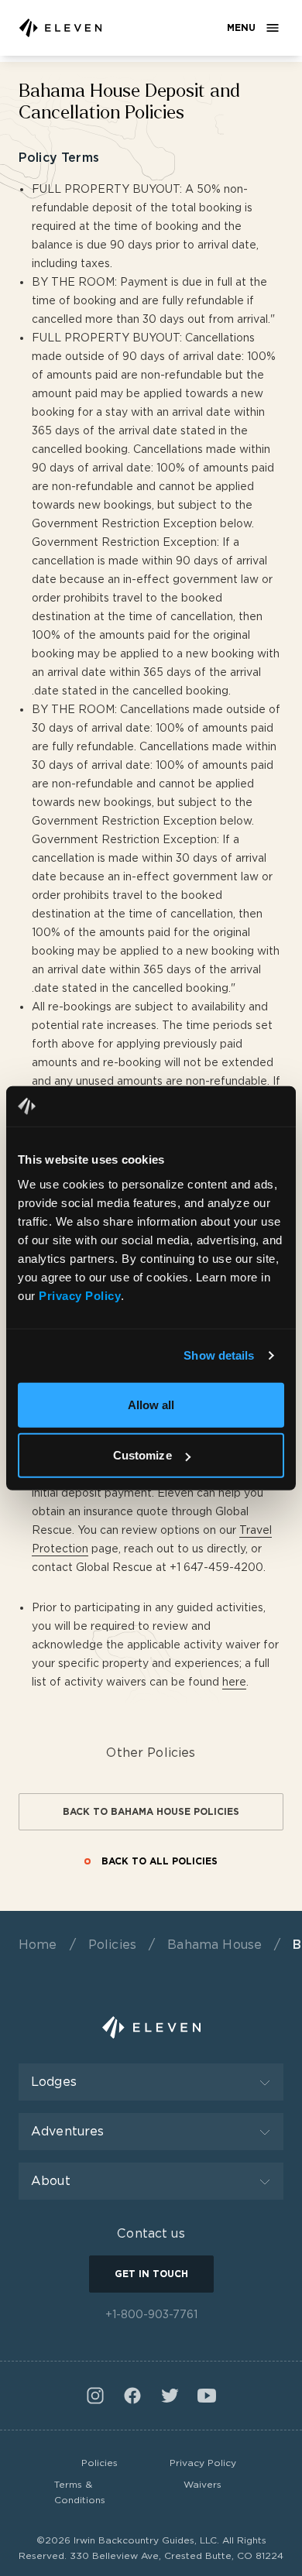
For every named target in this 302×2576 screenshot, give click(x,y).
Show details (219, 1355)
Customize (142, 1455)
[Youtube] (207, 2396)
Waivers (202, 2484)
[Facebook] (132, 2396)
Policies (112, 1945)
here (234, 1682)
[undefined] (60, 28)
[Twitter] (170, 2396)
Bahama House (214, 1945)
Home (38, 1945)
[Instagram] (95, 2396)
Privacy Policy (203, 2463)
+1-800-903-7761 (151, 2314)
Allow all (151, 1404)
